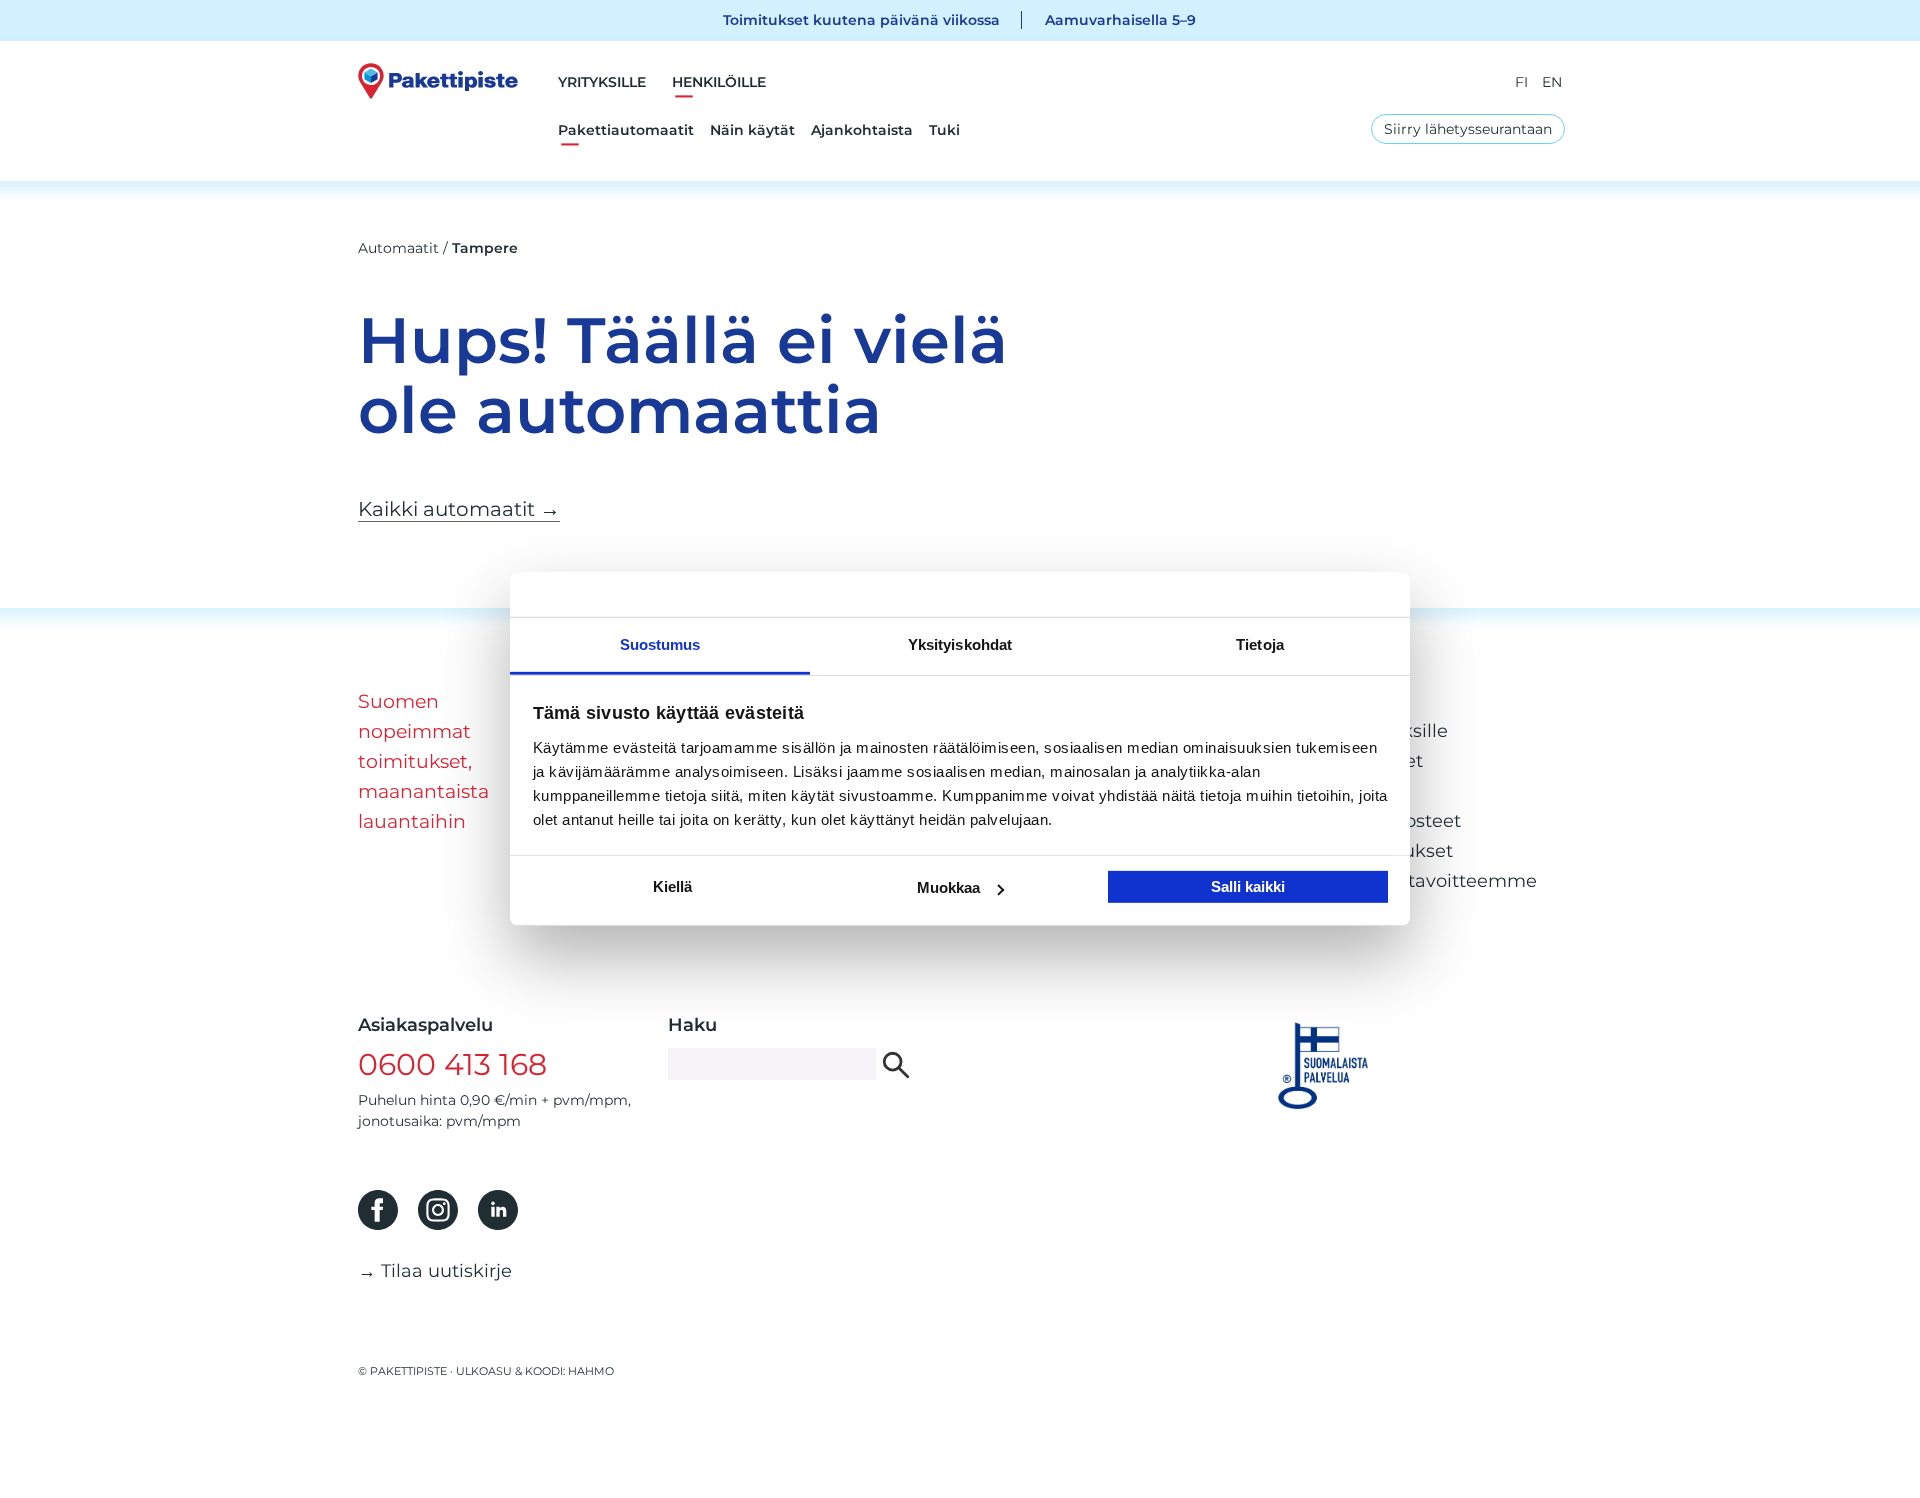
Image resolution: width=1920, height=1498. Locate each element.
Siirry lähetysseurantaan (1468, 129)
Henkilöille (719, 82)
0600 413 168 (452, 1065)
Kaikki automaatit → (459, 509)
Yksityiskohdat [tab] (960, 644)
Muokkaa (948, 887)
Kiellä (672, 886)
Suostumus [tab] (660, 644)
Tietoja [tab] (1260, 644)
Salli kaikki (1248, 886)
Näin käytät (752, 130)
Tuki (944, 130)
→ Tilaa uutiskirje (435, 1271)
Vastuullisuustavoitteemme (1412, 881)
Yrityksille (602, 82)
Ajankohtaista (862, 130)
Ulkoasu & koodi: (535, 1371)
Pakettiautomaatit (626, 130)
